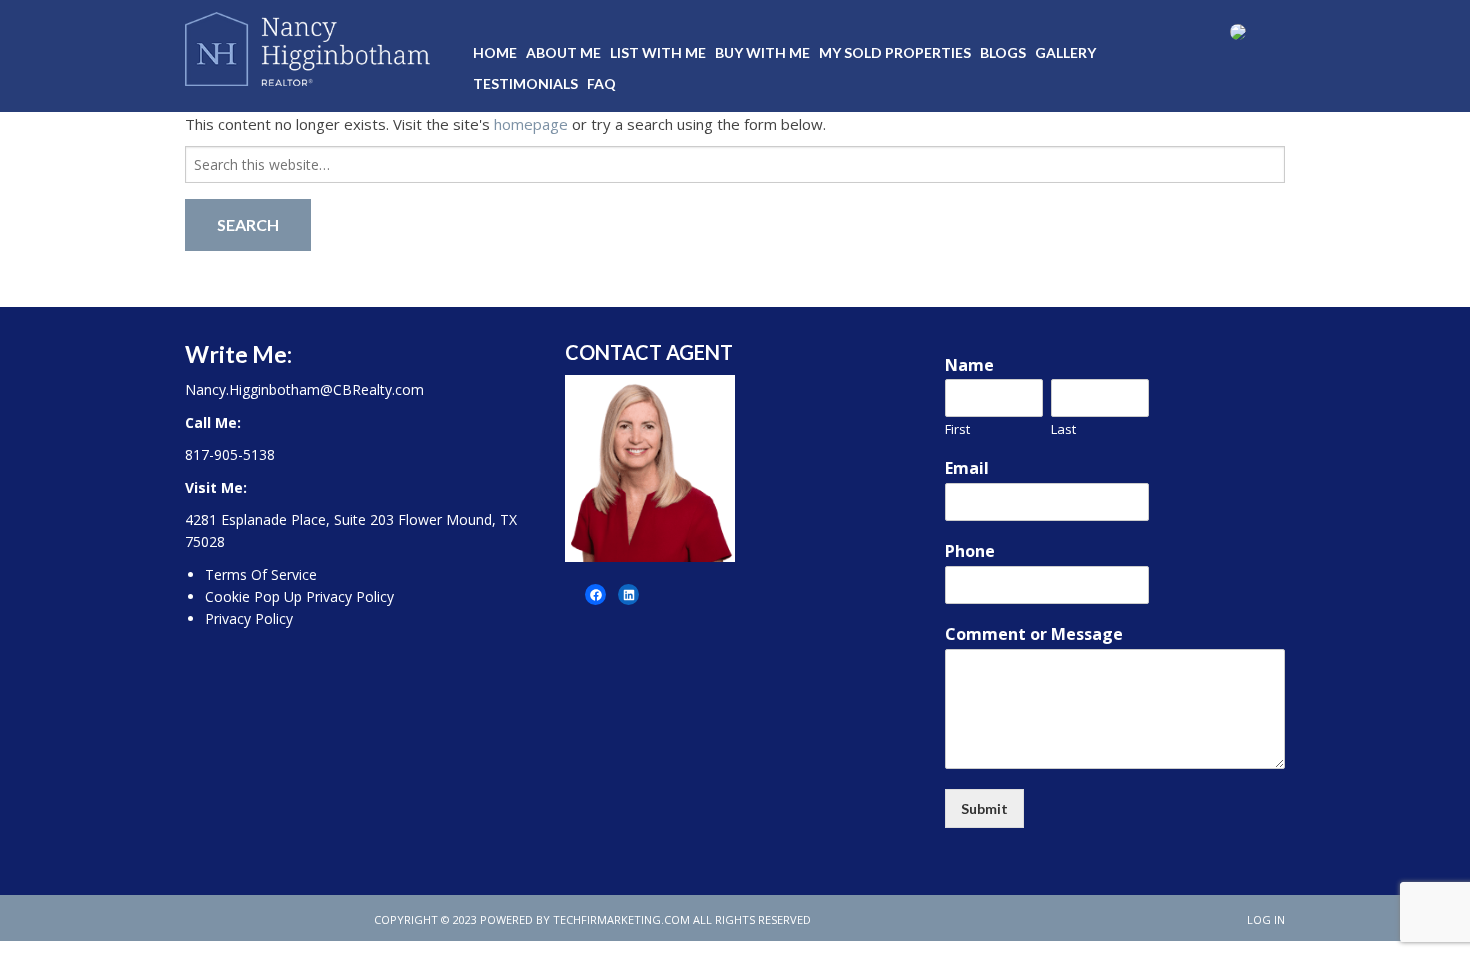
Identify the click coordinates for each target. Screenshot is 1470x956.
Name (969, 365)
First (957, 429)
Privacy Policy (249, 618)
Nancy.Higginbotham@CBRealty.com (304, 389)
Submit (984, 808)
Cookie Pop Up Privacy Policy (299, 596)
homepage (531, 124)
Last (1063, 429)
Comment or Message (1034, 634)
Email (967, 468)
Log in (1266, 919)
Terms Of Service (261, 574)
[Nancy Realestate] (307, 45)
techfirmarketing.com (621, 919)
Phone (970, 551)
